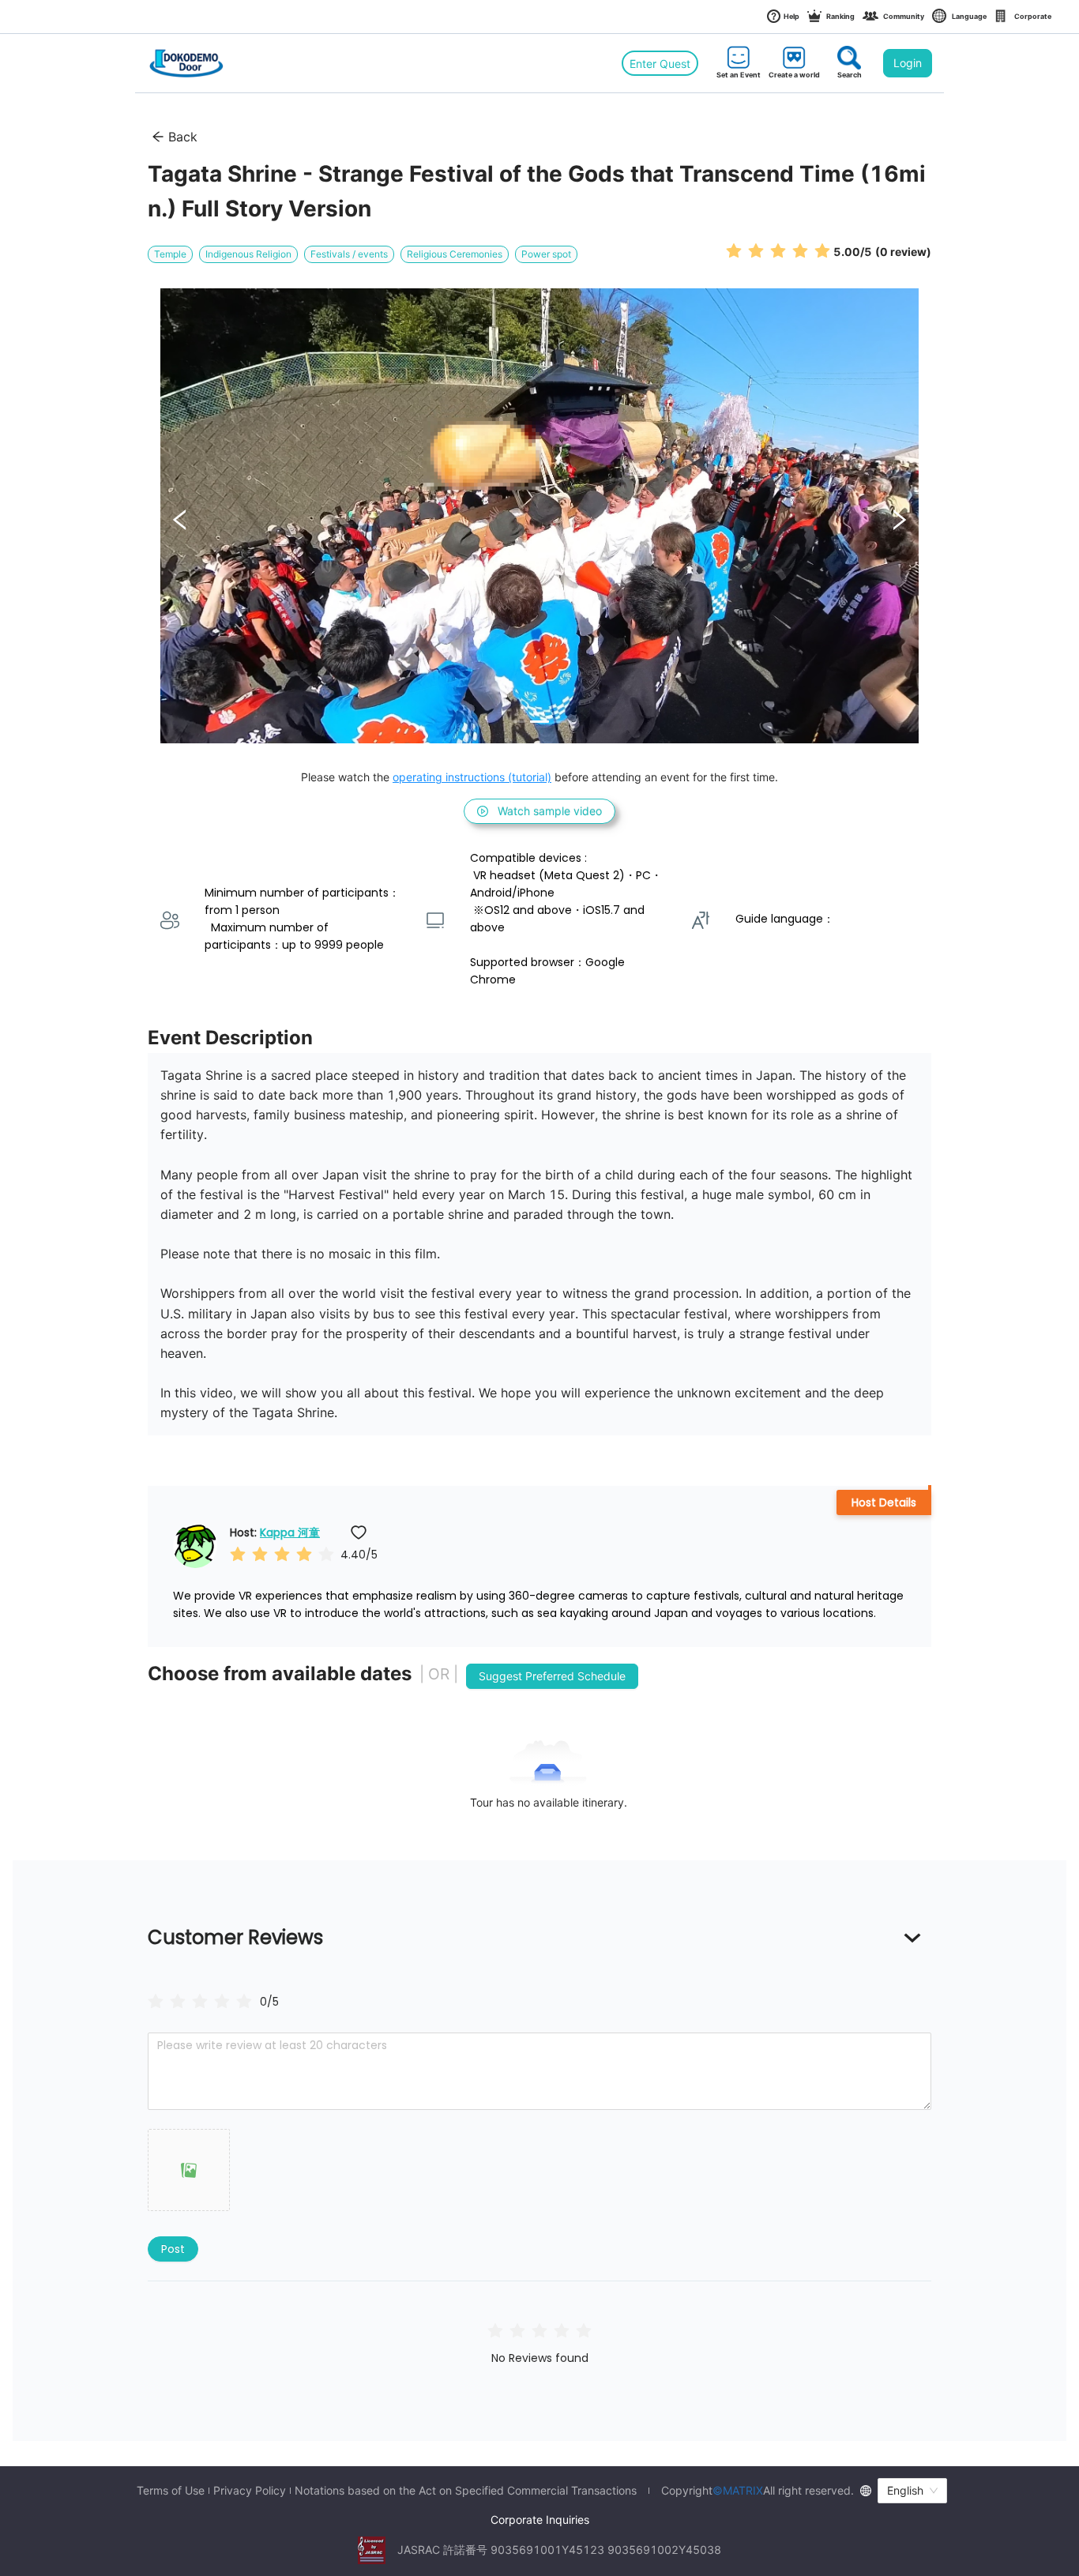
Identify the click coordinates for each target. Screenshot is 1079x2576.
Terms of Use (171, 2491)
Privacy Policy (250, 2491)
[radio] (734, 251)
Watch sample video (550, 811)
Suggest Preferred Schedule (552, 1676)
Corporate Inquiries (540, 2520)
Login (908, 63)
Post (173, 2249)
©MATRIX (738, 2490)
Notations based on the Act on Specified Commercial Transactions (466, 2491)
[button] (189, 2170)
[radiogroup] (200, 2001)
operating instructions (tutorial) (472, 777)
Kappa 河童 (290, 1532)
